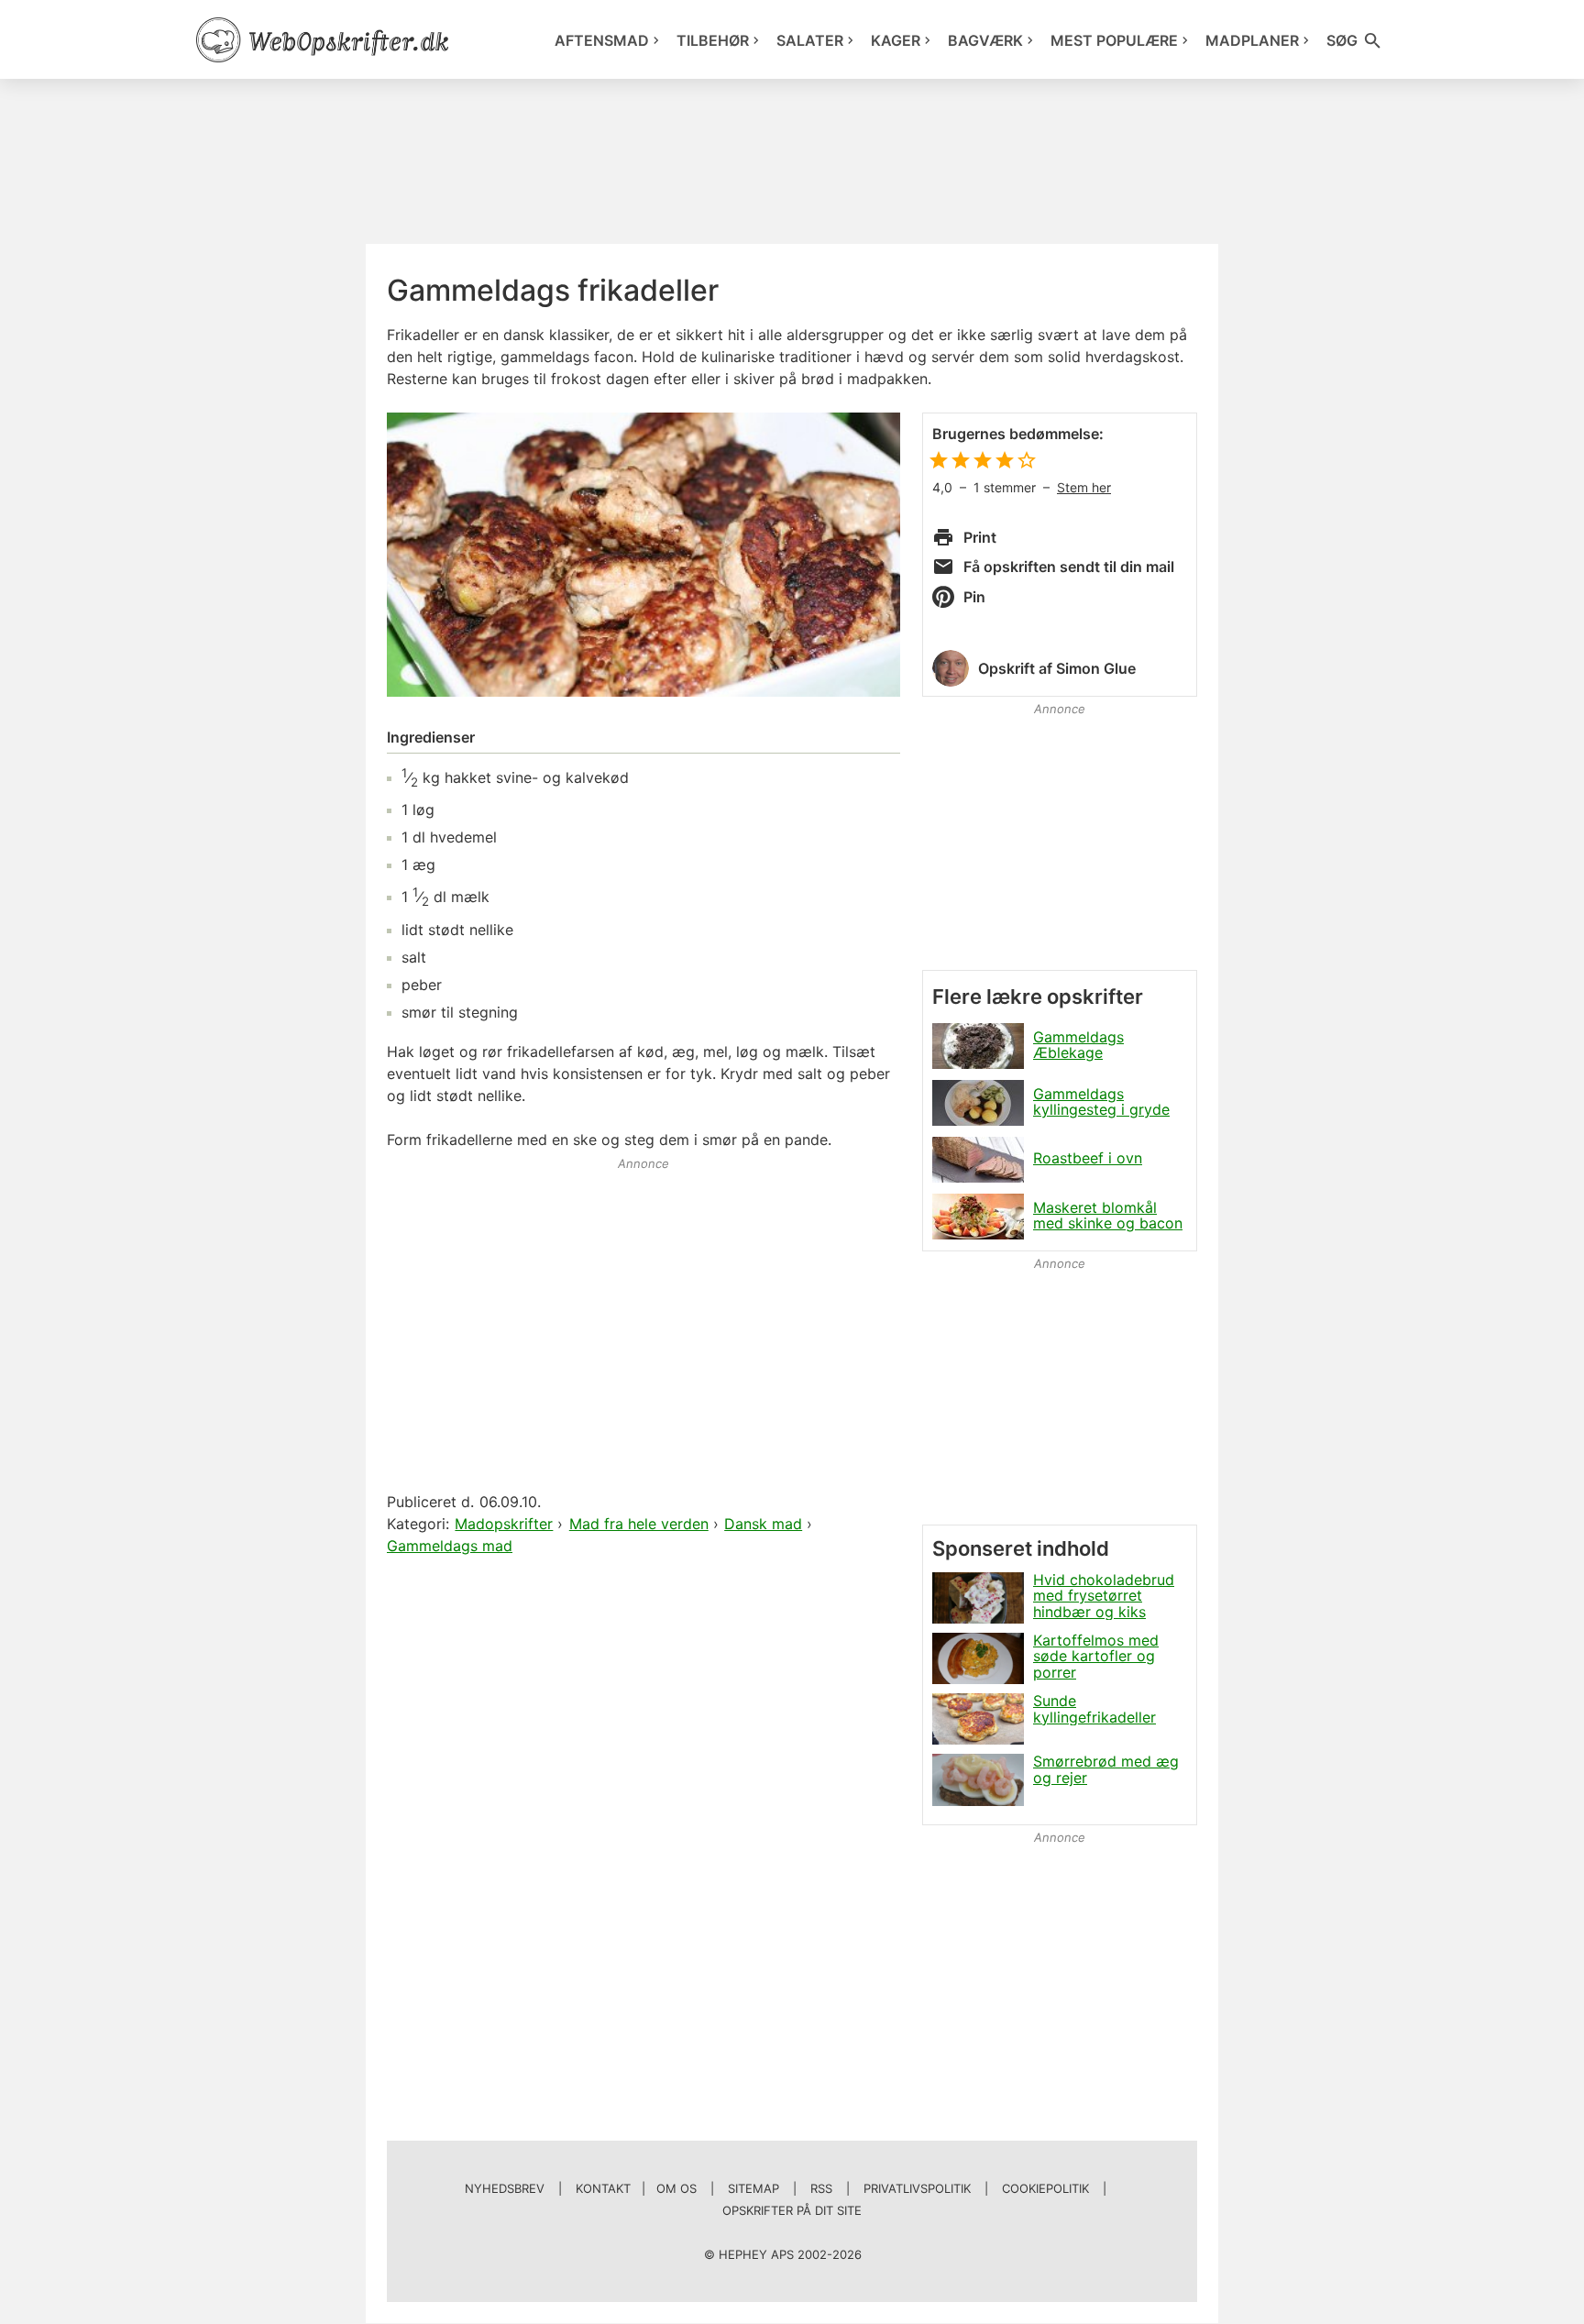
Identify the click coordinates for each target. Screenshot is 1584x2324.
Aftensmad (602, 40)
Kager (896, 40)
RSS (821, 2188)
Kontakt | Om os (636, 2188)
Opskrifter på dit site (792, 2210)
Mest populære (1114, 40)
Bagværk (985, 40)
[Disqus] (643, 1795)
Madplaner (1252, 40)
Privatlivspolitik (917, 2188)
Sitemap (753, 2188)
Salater (810, 40)
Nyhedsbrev (505, 2188)
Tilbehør (713, 40)
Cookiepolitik (1045, 2188)
